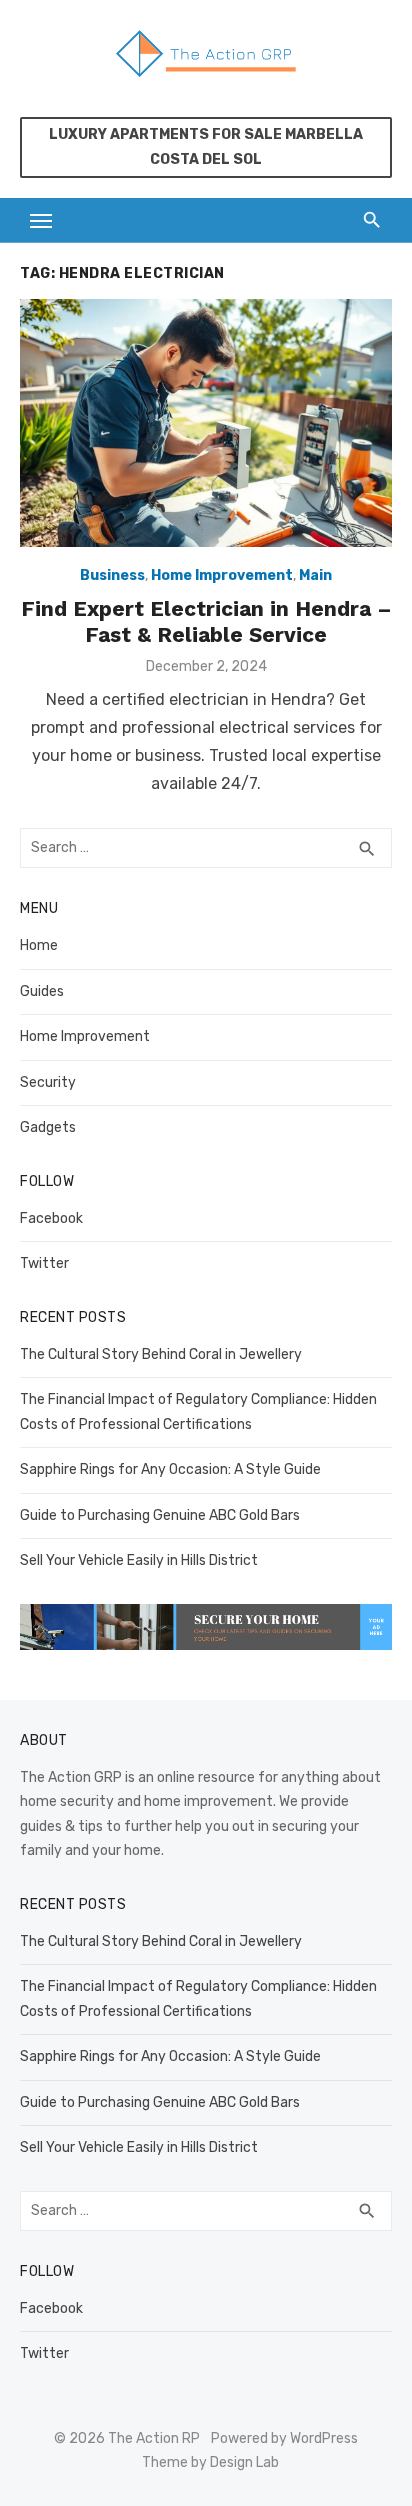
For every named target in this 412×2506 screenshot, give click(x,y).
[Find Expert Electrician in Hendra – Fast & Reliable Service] (206, 423)
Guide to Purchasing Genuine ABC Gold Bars (160, 1515)
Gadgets (48, 1127)
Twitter (44, 1263)
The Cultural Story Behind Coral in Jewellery (161, 1354)
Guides (42, 991)
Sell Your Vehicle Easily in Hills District (139, 1560)
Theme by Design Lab (210, 2462)
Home (39, 945)
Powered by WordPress (284, 2438)
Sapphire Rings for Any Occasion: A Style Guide (170, 1469)
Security (48, 1082)
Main (315, 575)
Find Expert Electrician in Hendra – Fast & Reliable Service (206, 621)
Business (112, 575)
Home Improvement (222, 575)
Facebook (51, 1218)
